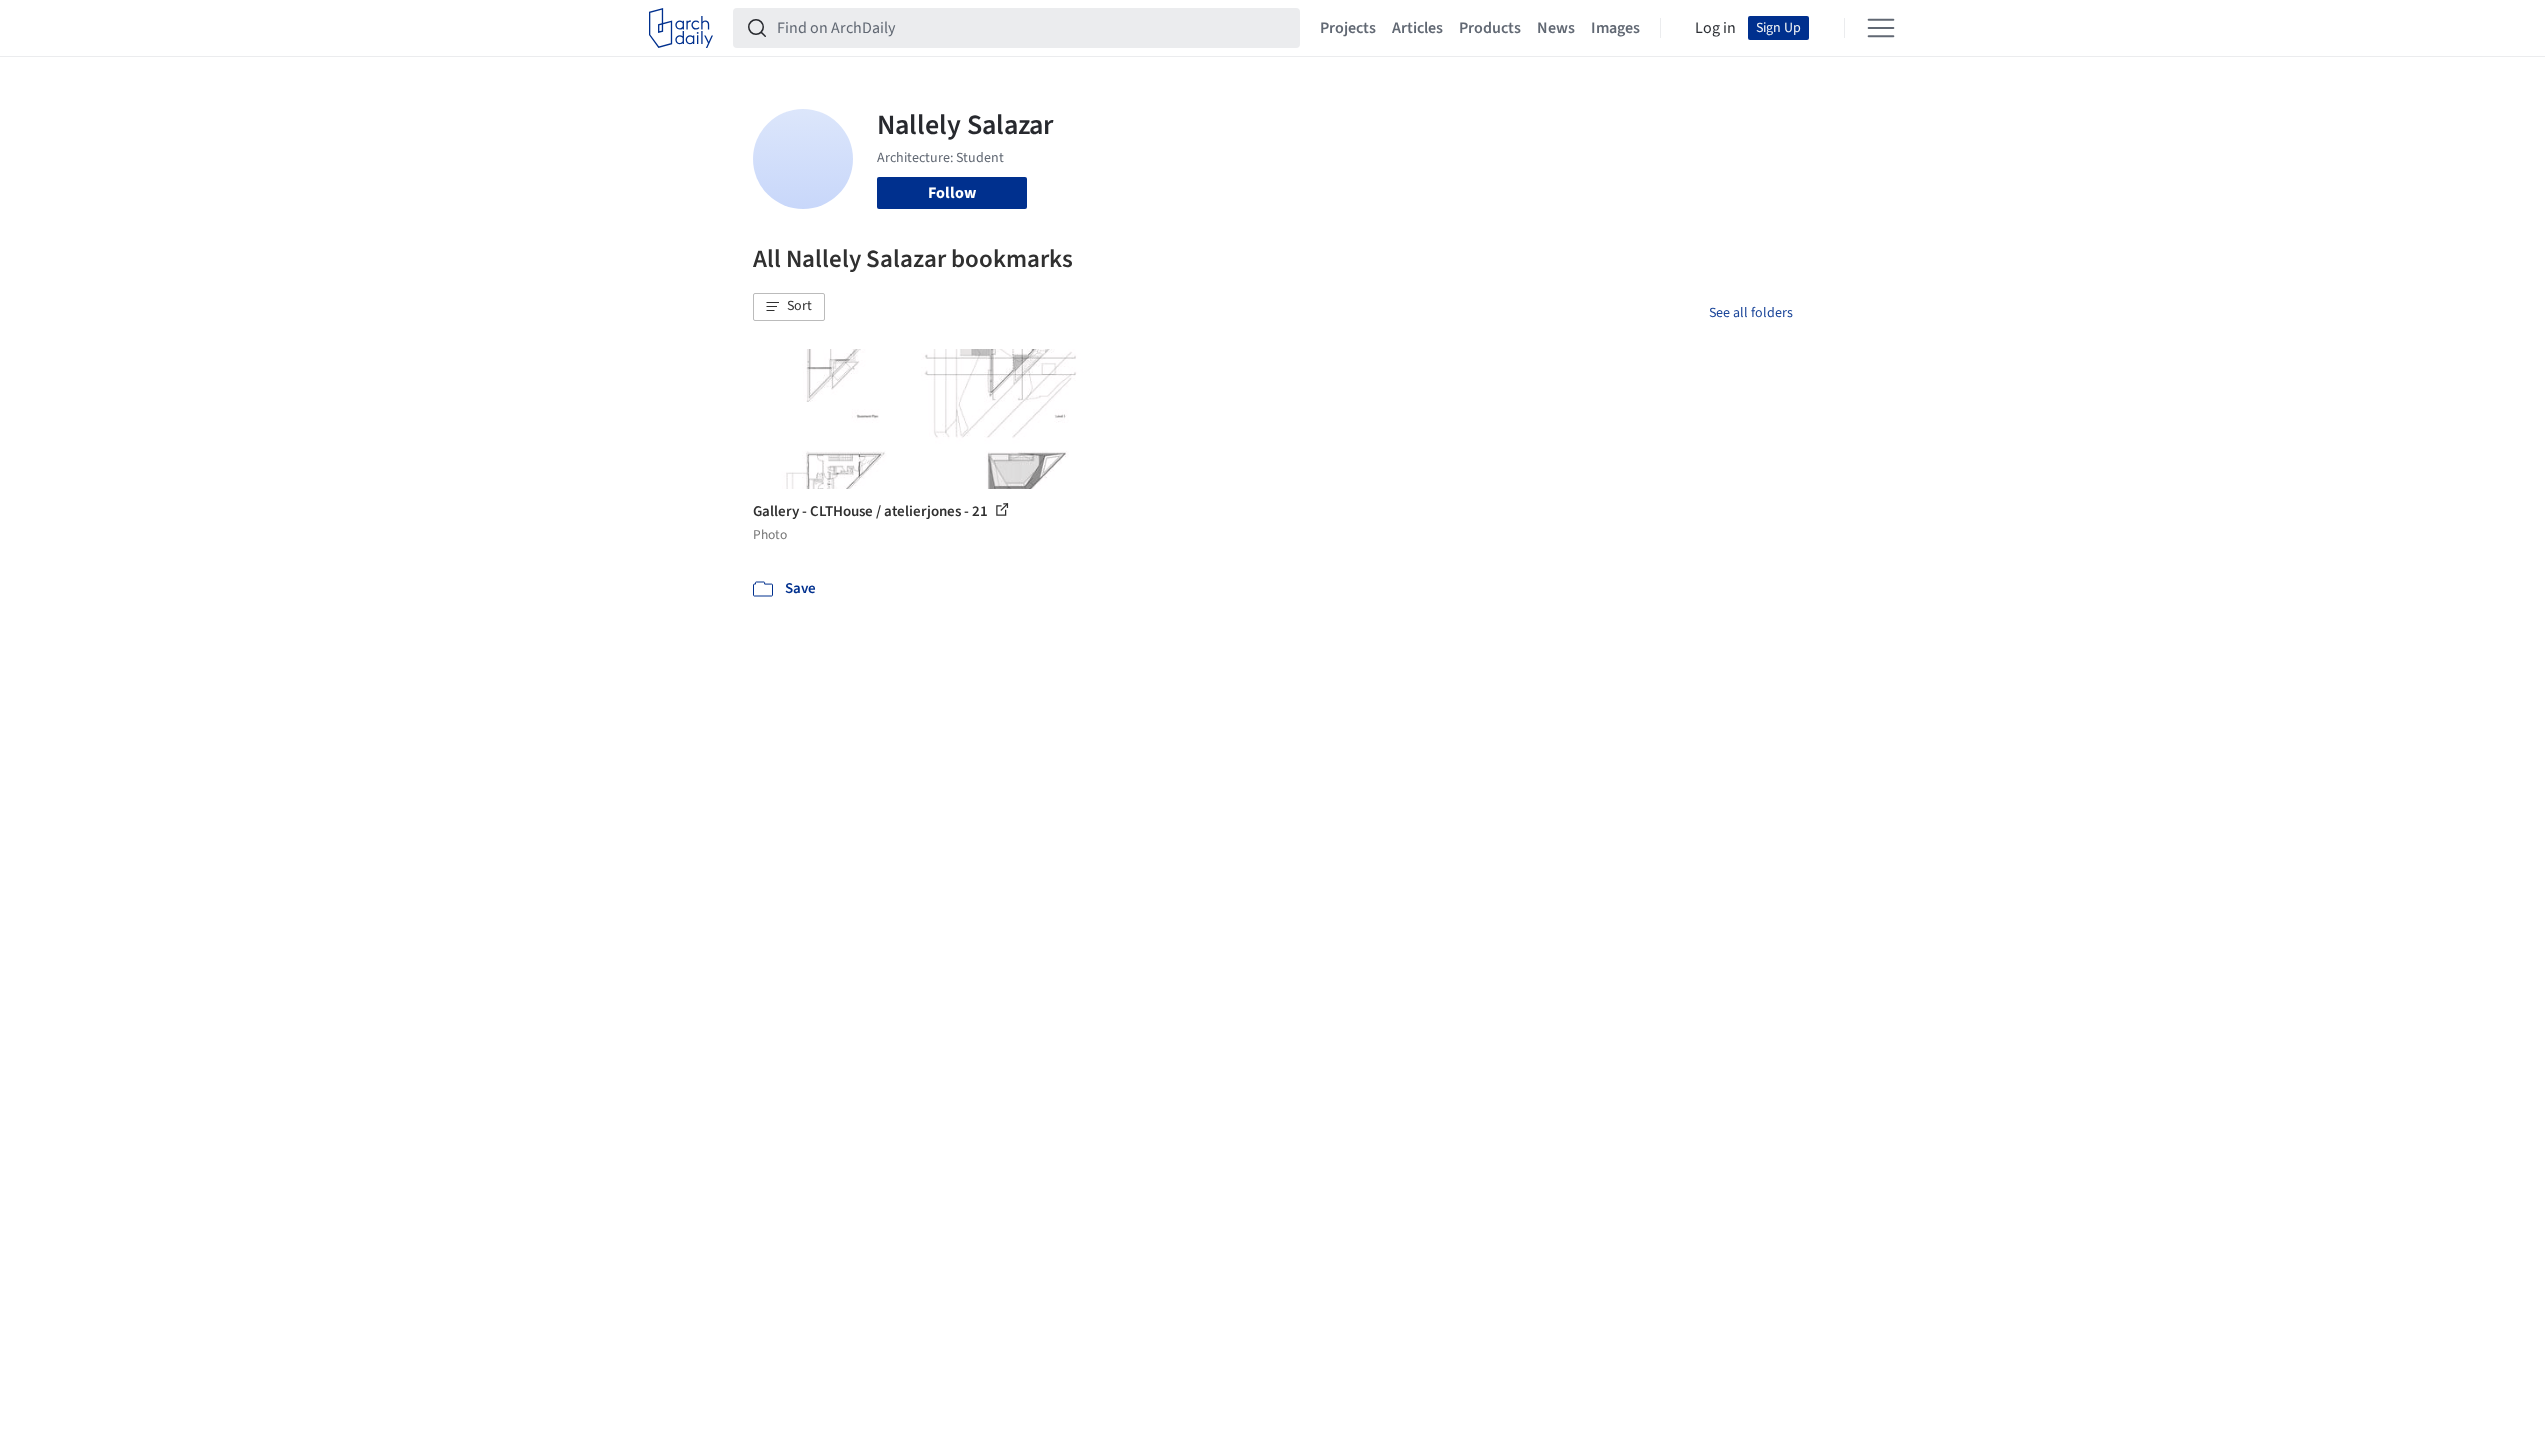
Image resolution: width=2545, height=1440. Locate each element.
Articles (1417, 28)
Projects (1348, 28)
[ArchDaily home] (681, 28)
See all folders (1751, 313)
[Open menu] (1881, 28)
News (1556, 28)
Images (1615, 28)
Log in (1715, 28)
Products (1490, 28)
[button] (789, 307)
